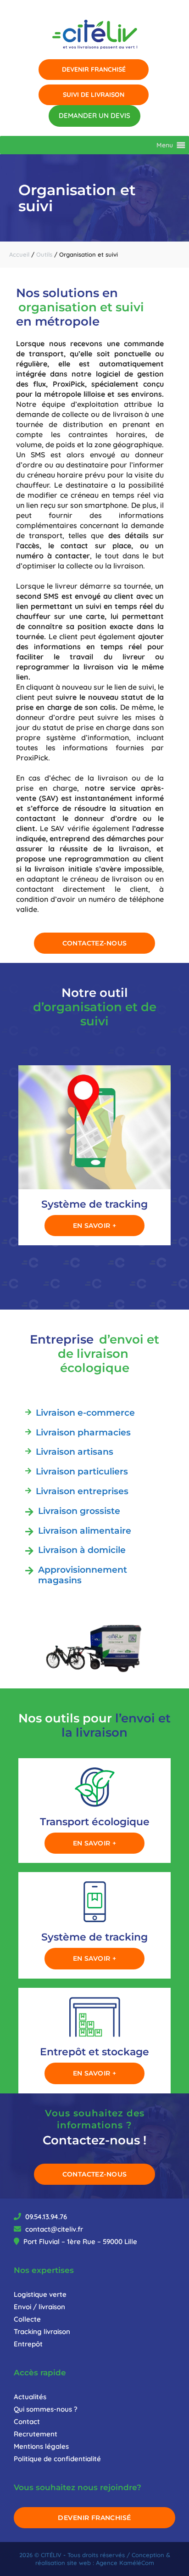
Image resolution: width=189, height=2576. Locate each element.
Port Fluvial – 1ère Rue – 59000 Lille (79, 2241)
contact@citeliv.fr (53, 2229)
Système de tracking (94, 1204)
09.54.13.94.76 (45, 2217)
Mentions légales (41, 2446)
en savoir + (95, 1226)
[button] (165, 145)
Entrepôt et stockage (94, 2052)
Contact (27, 2421)
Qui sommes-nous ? (46, 2409)
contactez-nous (95, 943)
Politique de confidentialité (57, 2459)
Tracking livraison (42, 2331)
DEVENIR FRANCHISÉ (94, 2518)
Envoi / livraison (39, 2307)
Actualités (30, 2397)
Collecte (27, 2319)
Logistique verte (40, 2294)
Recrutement (36, 2434)
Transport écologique (95, 1822)
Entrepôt (28, 2344)
